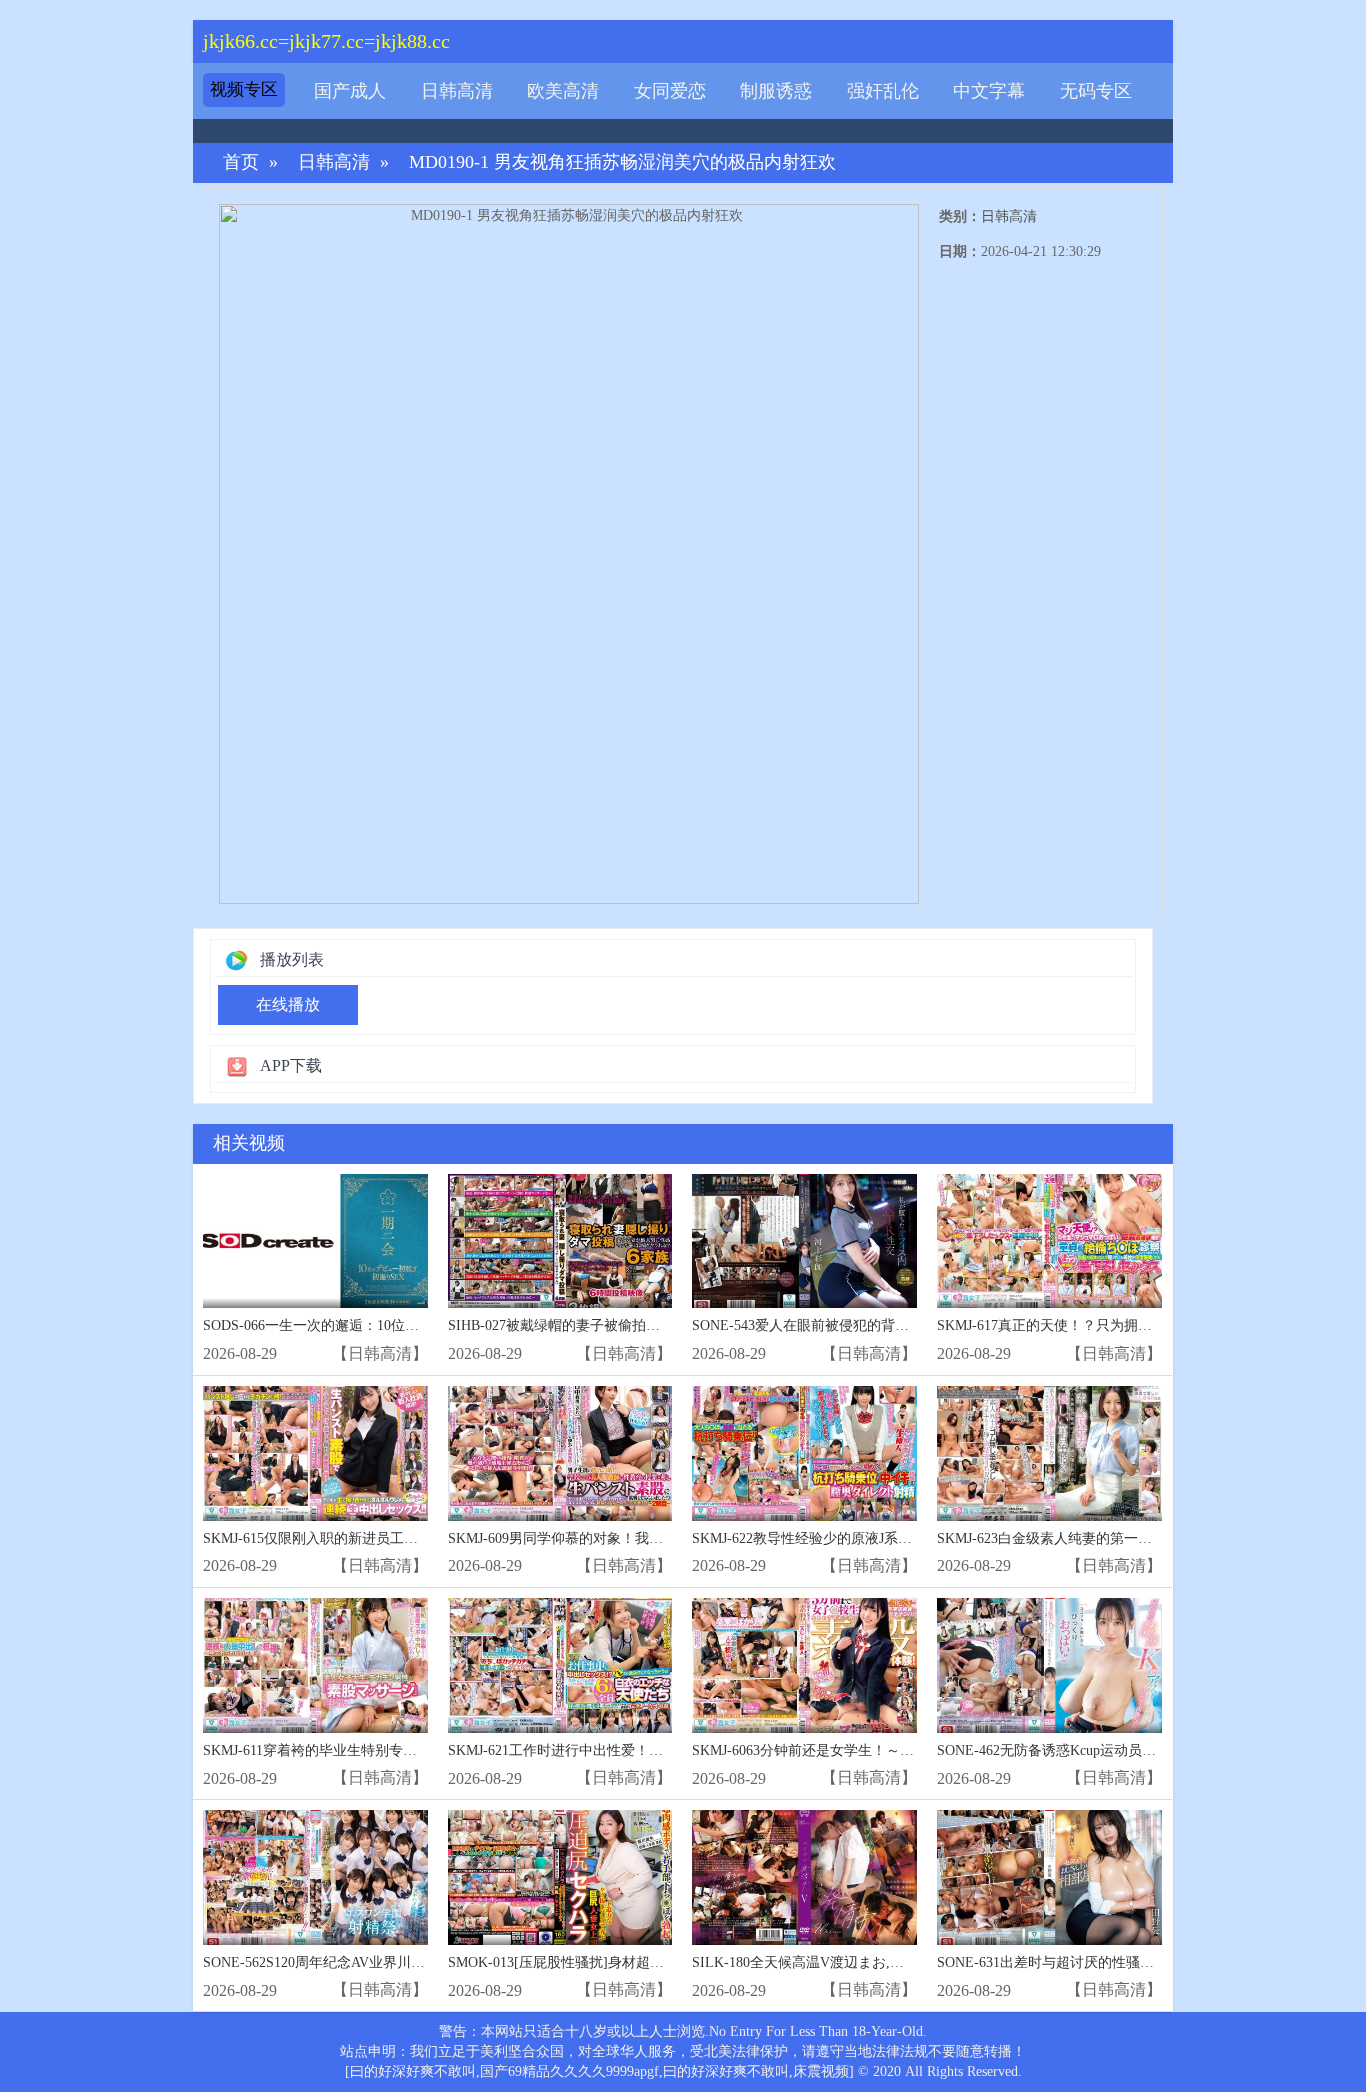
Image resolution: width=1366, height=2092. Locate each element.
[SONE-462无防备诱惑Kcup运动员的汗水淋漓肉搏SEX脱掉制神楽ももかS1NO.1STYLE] (1049, 1665)
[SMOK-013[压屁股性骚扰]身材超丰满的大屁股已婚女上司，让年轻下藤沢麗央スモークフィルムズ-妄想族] (560, 1877)
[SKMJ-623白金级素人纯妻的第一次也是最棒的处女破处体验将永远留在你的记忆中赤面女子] (1049, 1453)
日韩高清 (457, 91)
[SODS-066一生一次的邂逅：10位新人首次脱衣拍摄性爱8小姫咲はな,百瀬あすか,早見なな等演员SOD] (315, 1241)
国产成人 (350, 91)
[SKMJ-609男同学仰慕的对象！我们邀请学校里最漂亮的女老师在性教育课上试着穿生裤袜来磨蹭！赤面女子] (560, 1453)
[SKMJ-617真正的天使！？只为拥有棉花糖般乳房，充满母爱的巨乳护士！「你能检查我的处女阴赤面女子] (1049, 1241)
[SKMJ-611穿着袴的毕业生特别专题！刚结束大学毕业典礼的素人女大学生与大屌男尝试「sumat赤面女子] (315, 1665)
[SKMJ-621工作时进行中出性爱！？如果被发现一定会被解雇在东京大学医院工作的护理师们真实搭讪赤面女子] (560, 1665)
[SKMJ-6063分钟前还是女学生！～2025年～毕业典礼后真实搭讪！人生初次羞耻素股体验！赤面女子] (804, 1665)
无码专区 (1096, 91)
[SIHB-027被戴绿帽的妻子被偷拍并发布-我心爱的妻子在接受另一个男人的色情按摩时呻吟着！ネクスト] (560, 1241)
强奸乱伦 (883, 91)
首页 (241, 162)
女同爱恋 (670, 91)
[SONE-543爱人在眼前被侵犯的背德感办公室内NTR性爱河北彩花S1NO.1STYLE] (804, 1241)
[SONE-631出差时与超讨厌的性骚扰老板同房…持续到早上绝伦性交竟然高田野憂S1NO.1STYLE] (1049, 1877)
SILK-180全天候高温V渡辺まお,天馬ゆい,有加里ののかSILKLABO (898, 1962)
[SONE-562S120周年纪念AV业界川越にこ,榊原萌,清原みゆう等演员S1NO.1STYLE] (315, 1877)
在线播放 (288, 1004)
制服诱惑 (776, 91)
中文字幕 (989, 91)
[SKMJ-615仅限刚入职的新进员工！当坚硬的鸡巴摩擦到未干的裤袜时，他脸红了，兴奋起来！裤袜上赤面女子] (315, 1453)
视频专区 (244, 89)
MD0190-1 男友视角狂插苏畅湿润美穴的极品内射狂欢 (622, 162)
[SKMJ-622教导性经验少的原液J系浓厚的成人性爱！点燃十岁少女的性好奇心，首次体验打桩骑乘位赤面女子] (804, 1453)
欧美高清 (563, 91)
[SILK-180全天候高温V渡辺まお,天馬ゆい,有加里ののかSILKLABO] (804, 1877)
